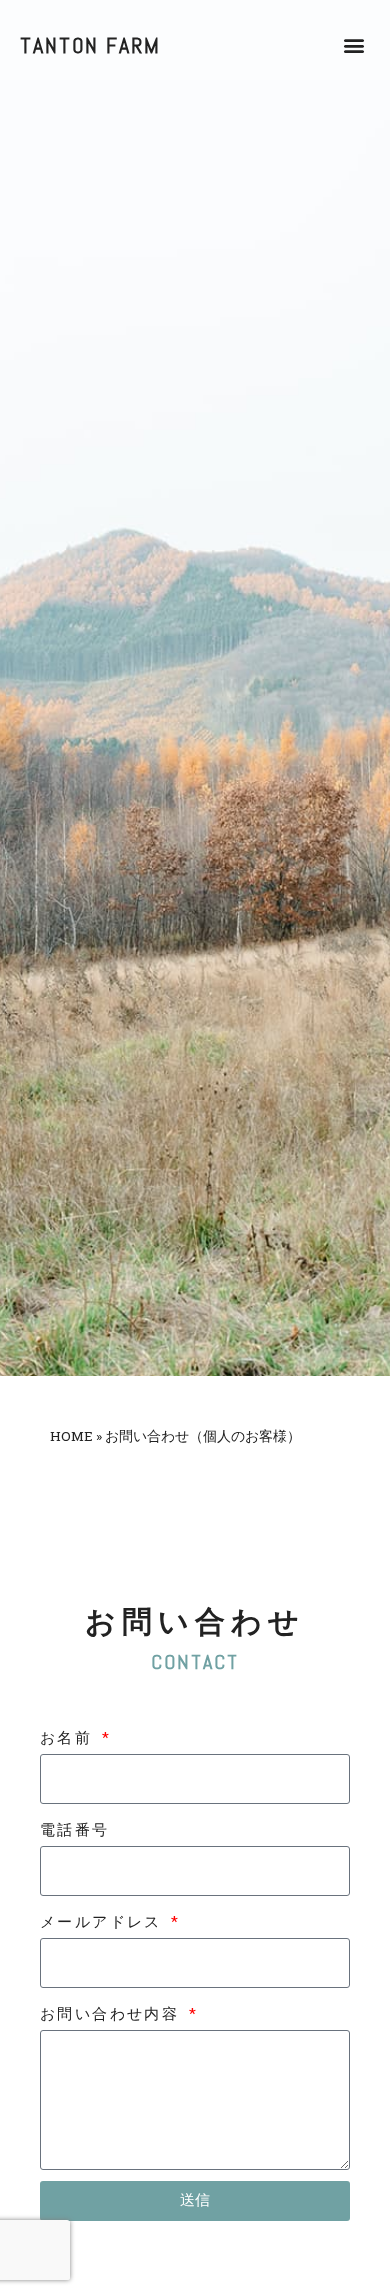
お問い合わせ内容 (113, 2014)
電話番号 (75, 1830)
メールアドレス (104, 1922)
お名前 (69, 1738)
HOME (71, 1436)
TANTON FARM (90, 45)
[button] (353, 45)
